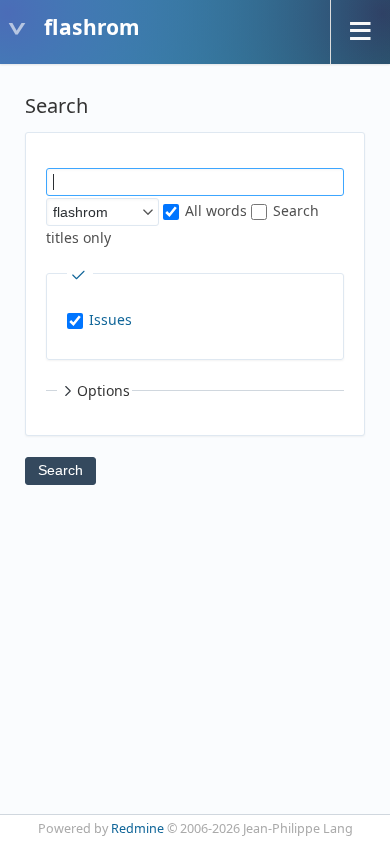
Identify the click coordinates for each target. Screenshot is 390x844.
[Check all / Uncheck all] (80, 275)
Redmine (137, 828)
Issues (110, 319)
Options (103, 390)
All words (214, 210)
